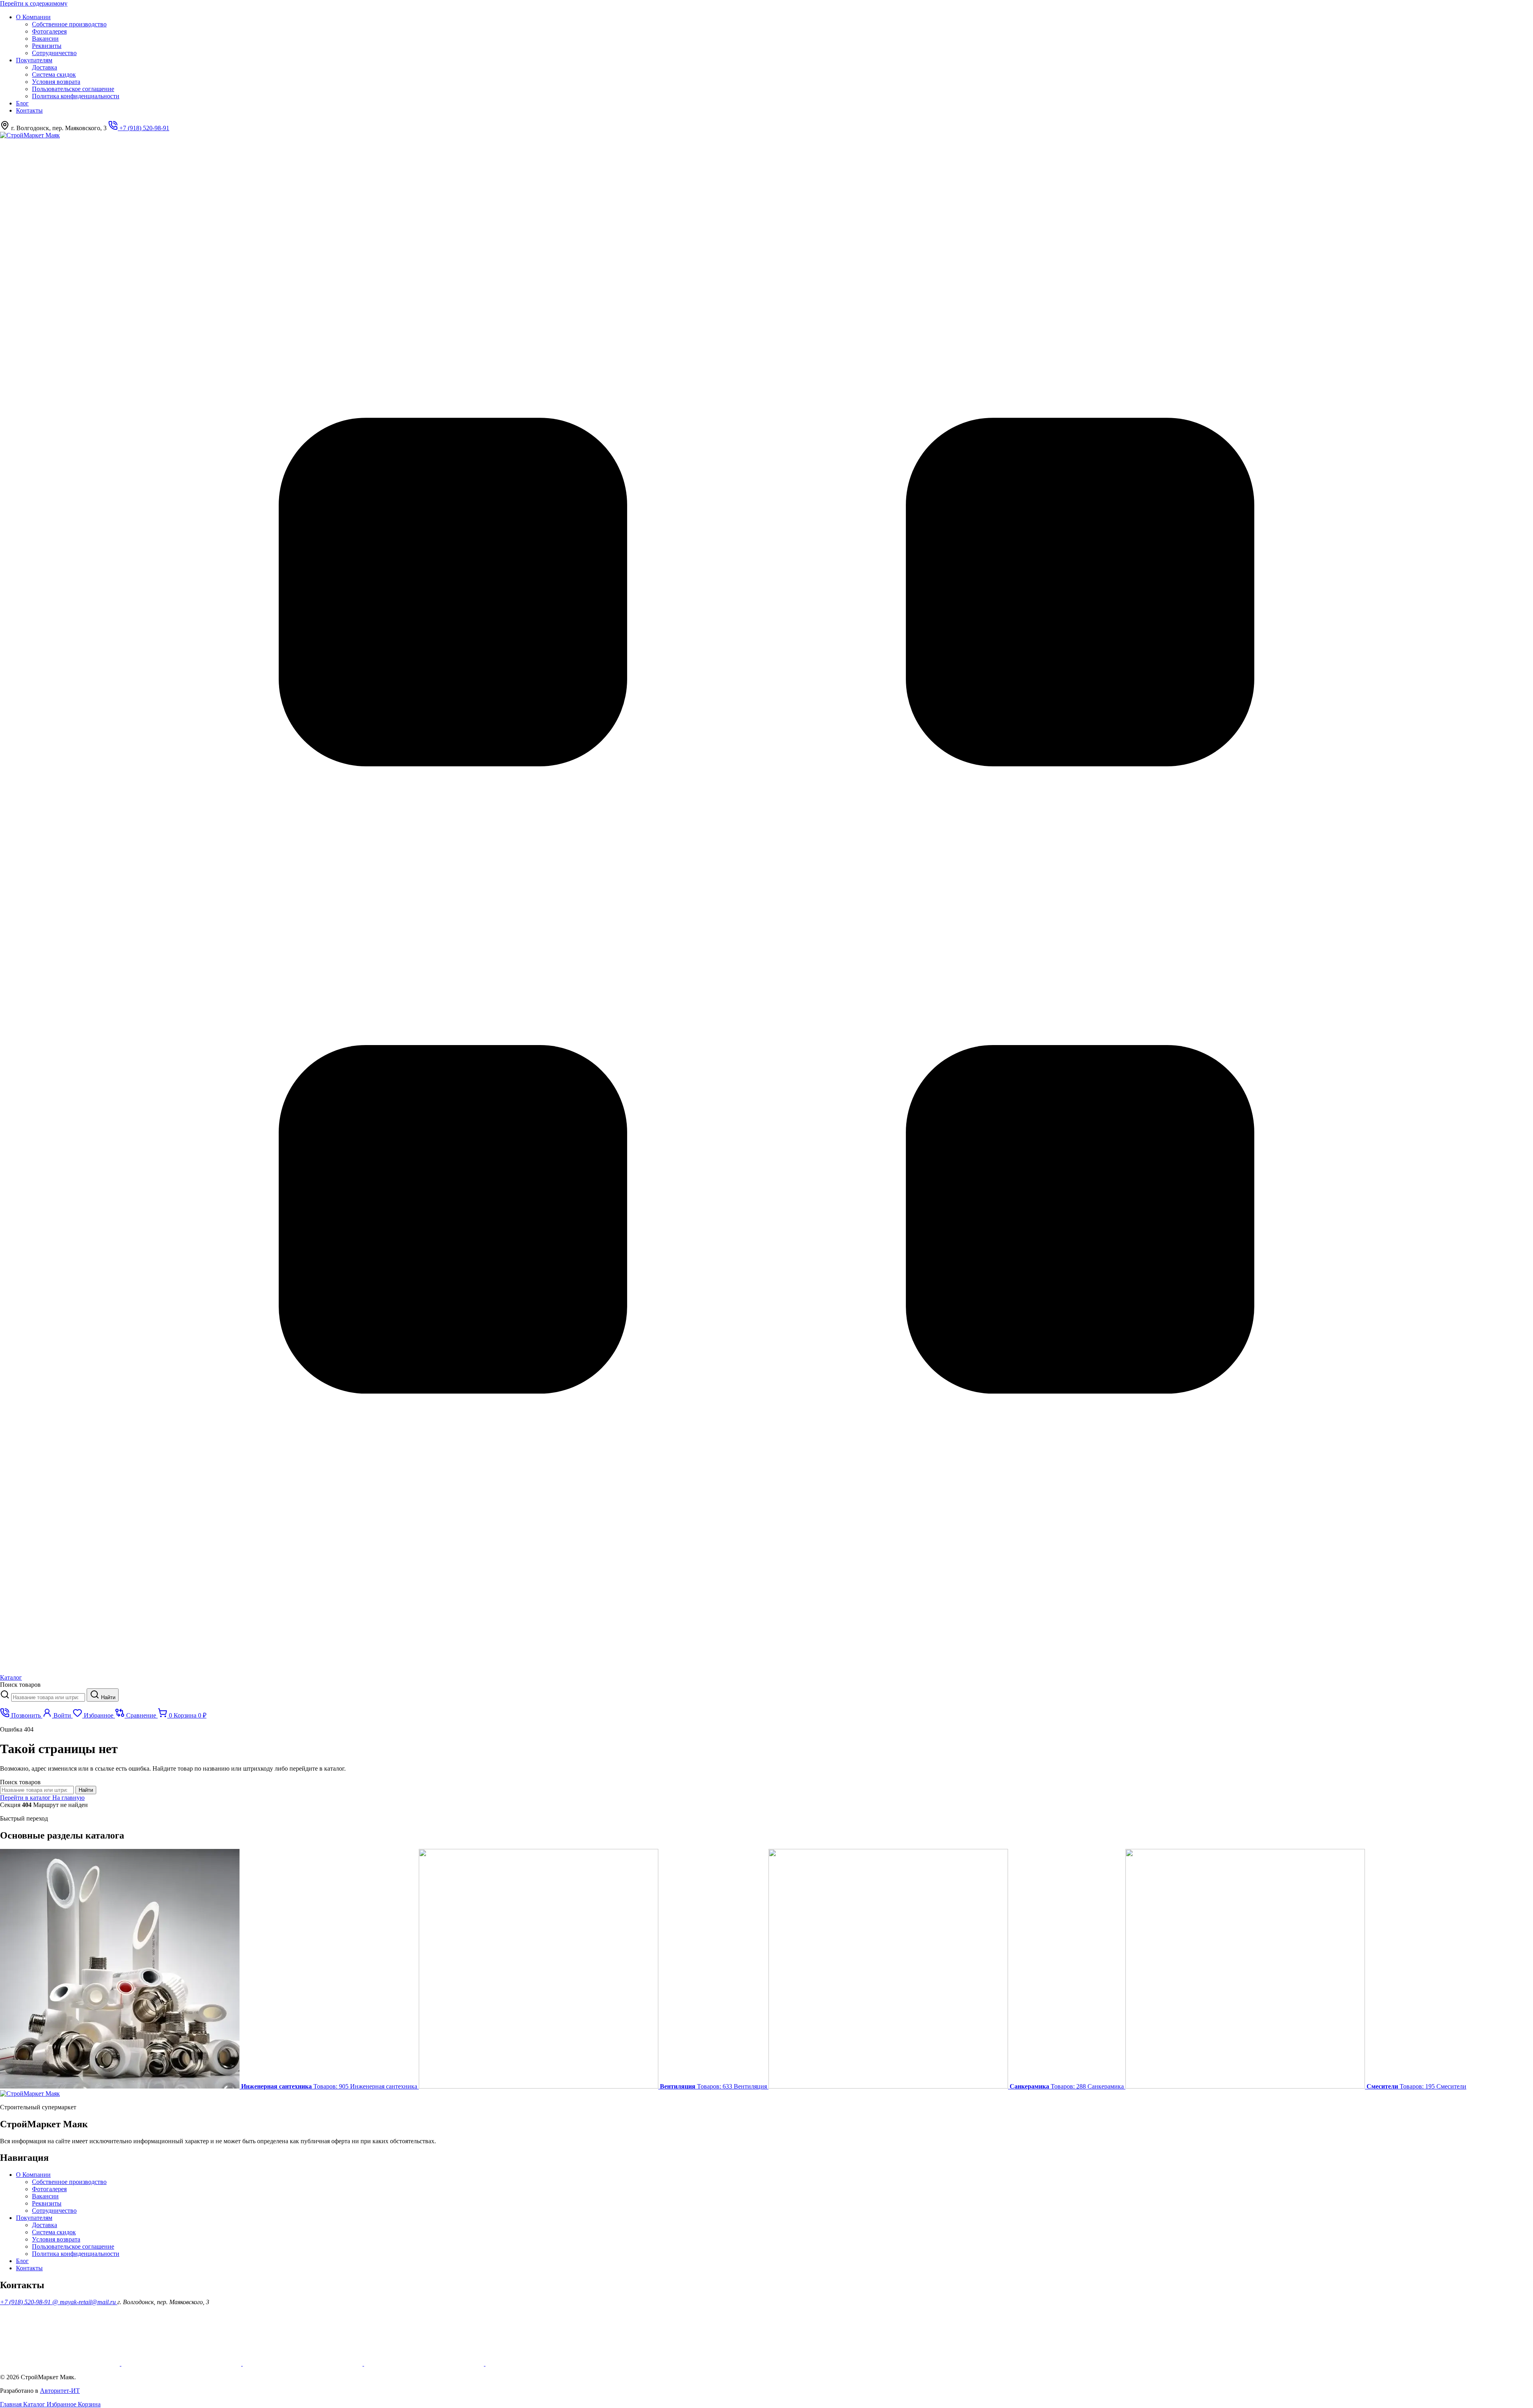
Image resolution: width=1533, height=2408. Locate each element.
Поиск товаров (20, 1685)
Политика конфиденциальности (76, 96)
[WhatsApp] (303, 2363)
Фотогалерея (49, 31)
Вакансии (45, 39)
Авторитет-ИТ (60, 2391)
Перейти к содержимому (34, 3)
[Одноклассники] (182, 2363)
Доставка (45, 67)
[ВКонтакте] (425, 2363)
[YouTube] (61, 2363)
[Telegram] (545, 2363)
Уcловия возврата (56, 82)
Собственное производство (69, 24)
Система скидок (54, 74)
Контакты (29, 110)
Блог (22, 103)
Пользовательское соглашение (73, 89)
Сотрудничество (54, 53)
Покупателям (34, 60)
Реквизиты (47, 46)
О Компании (33, 17)
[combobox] (48, 1697)
